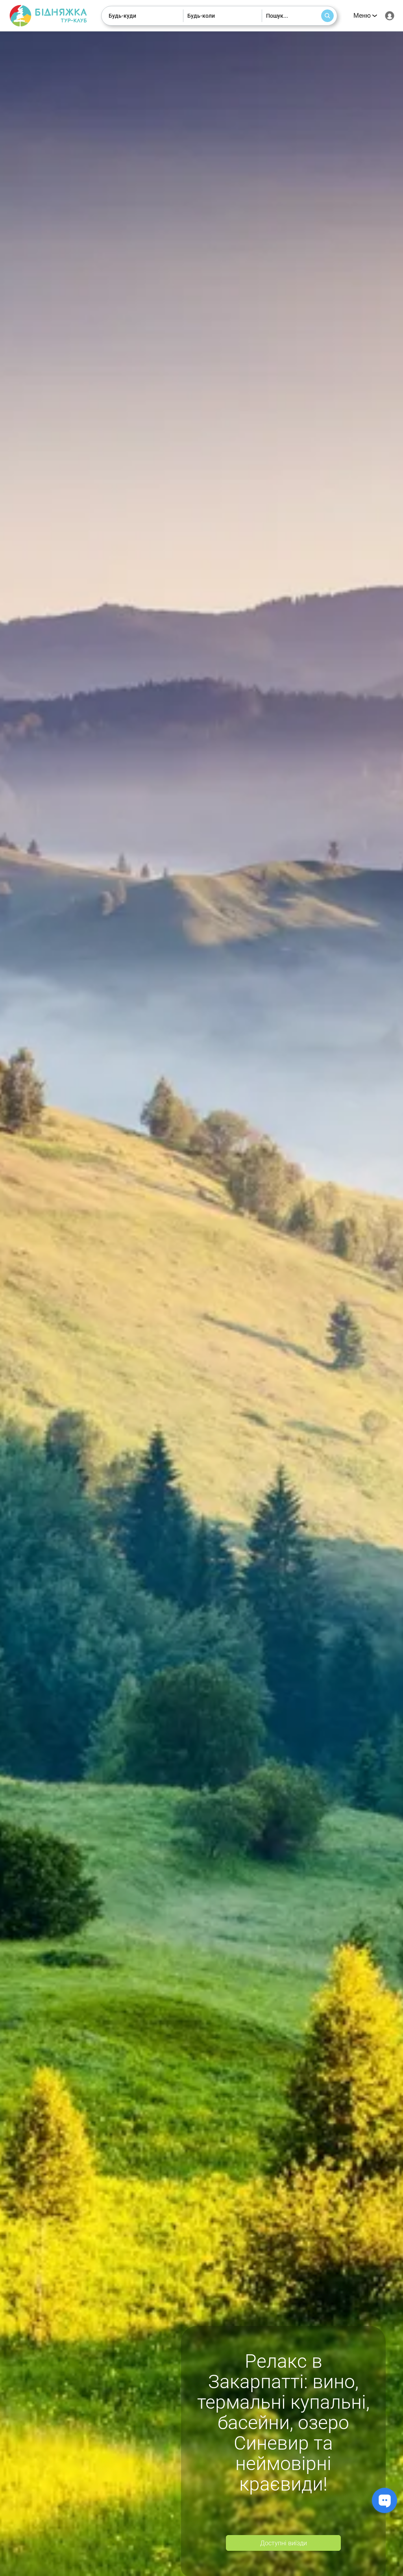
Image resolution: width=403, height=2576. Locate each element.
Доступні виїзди (284, 2543)
